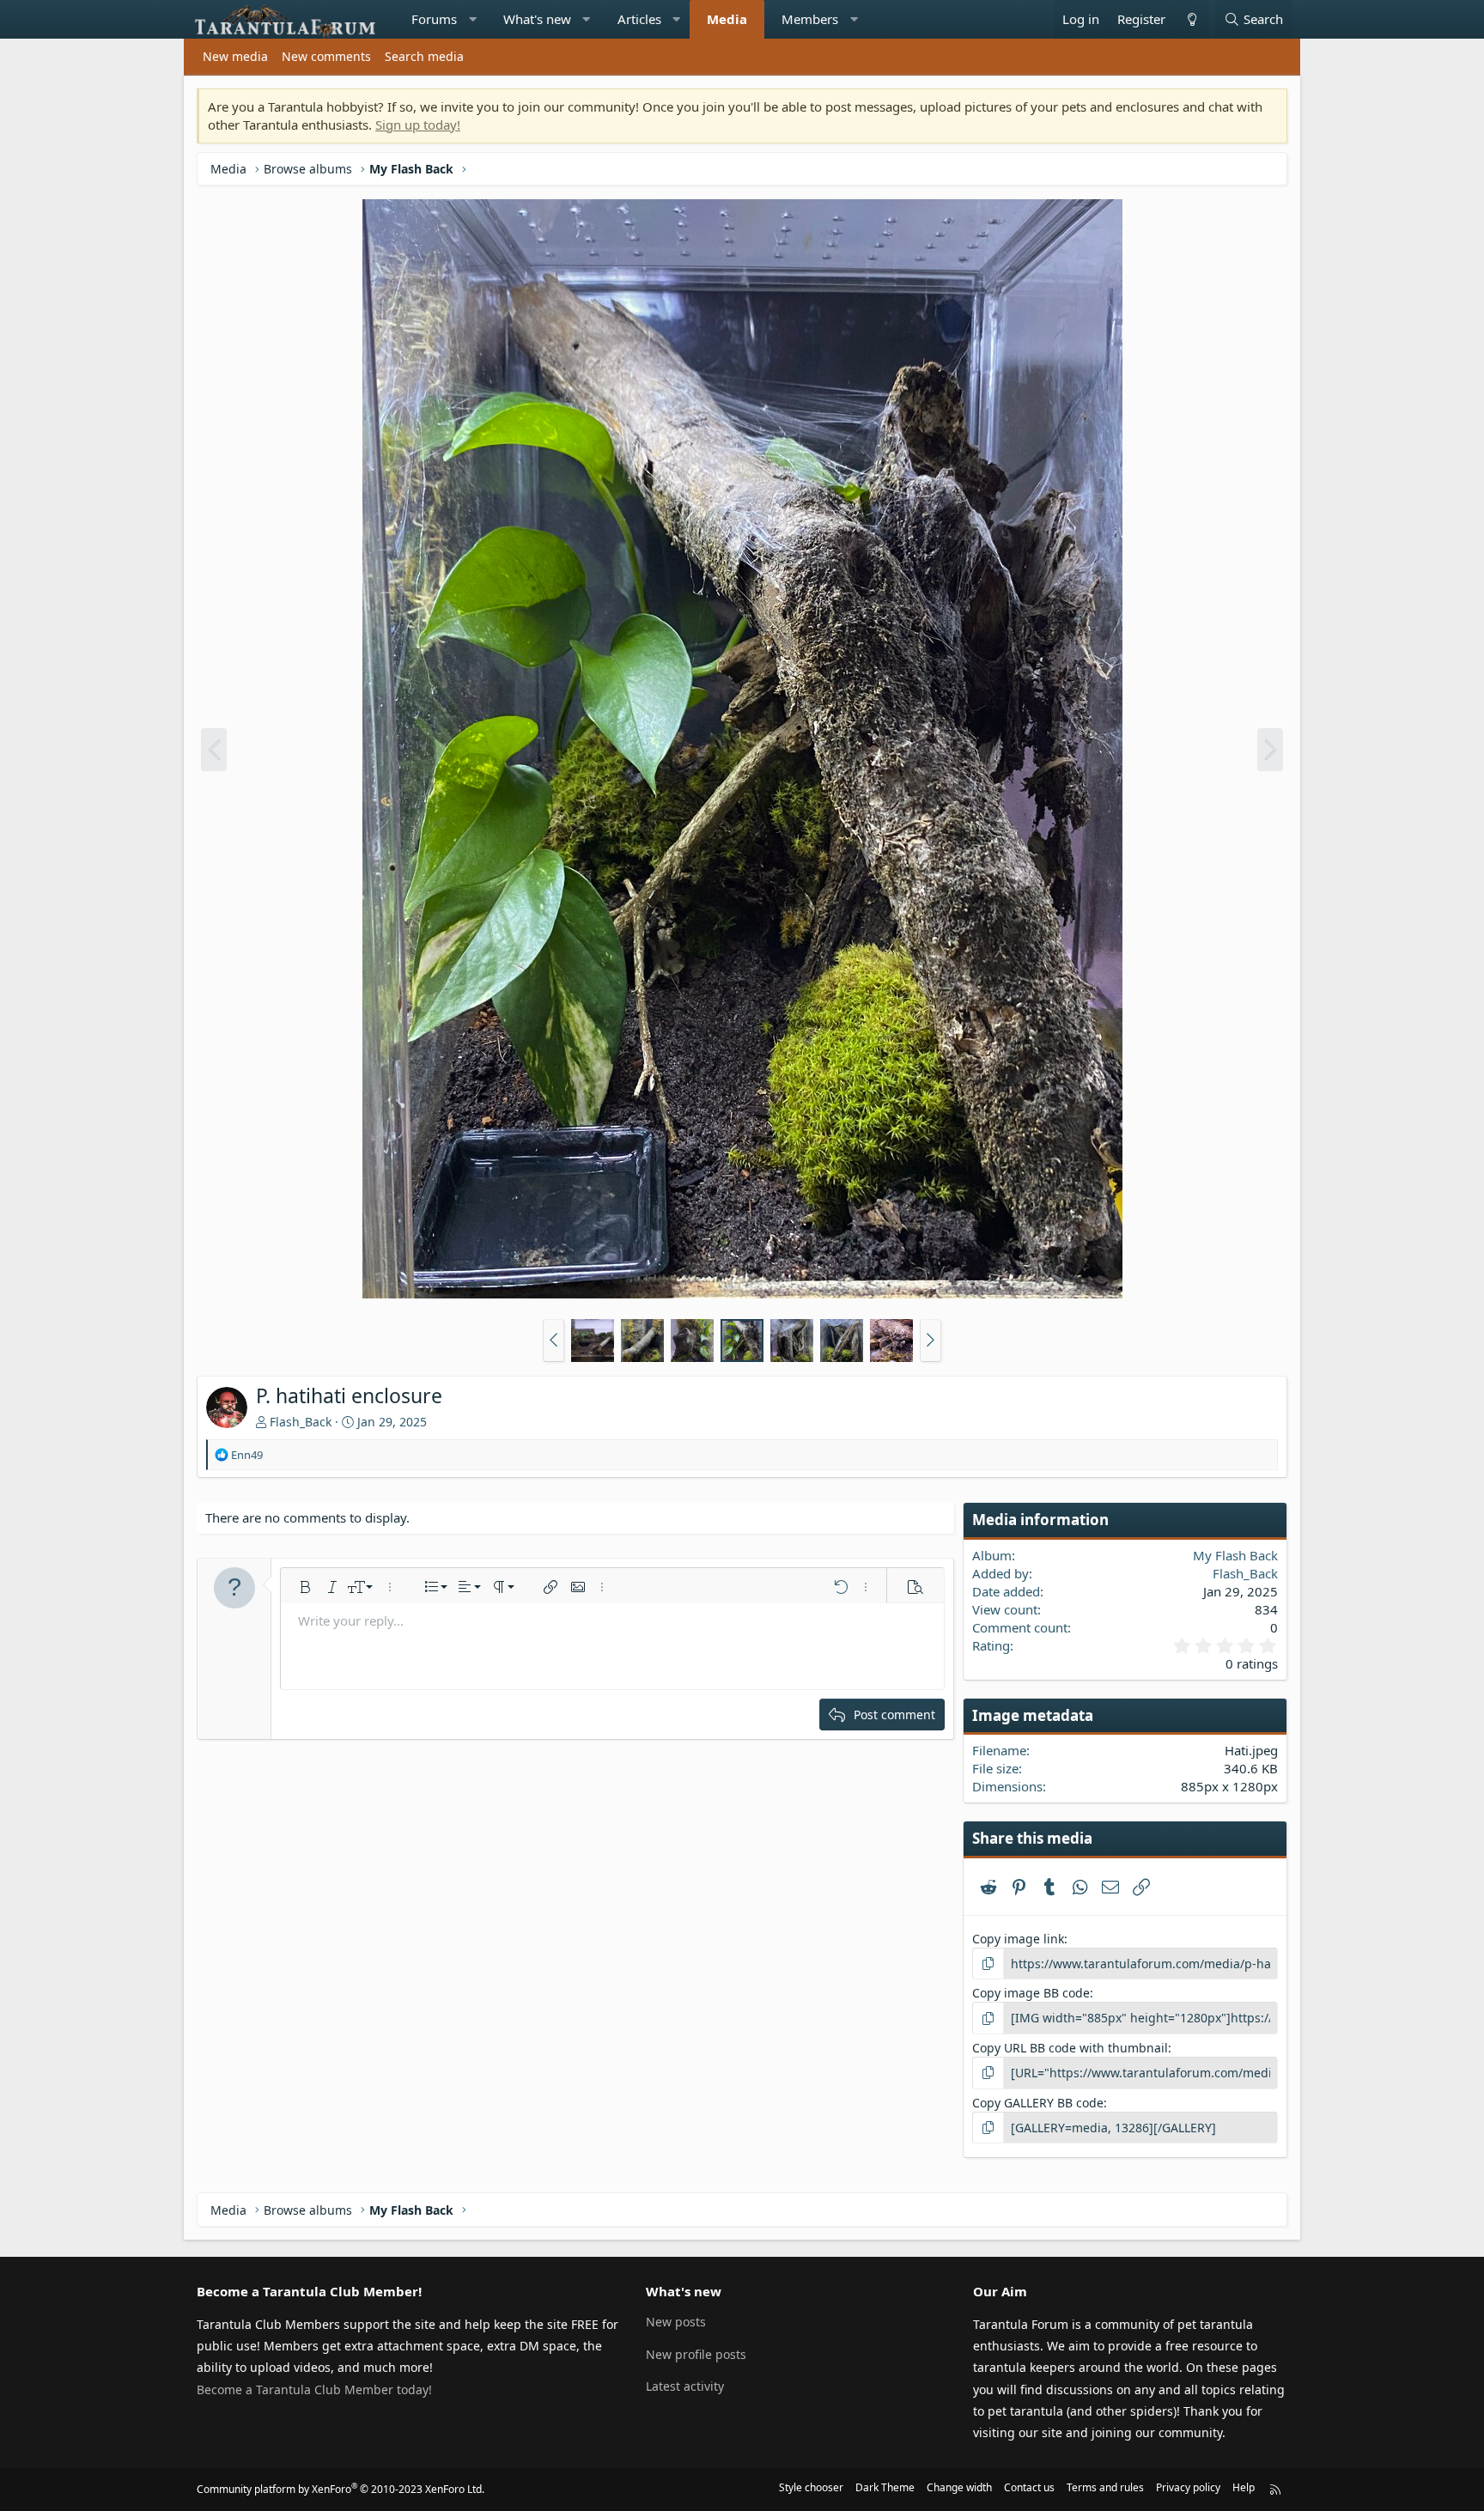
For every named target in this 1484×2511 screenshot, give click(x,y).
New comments (326, 56)
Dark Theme (885, 2487)
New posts (676, 2322)
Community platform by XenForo (341, 2489)
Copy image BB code (1031, 1993)
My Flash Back (1235, 1555)
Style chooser (811, 2487)
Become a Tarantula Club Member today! (314, 2389)
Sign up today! (418, 125)
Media (727, 19)
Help (1244, 2487)
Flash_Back (301, 1422)
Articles (639, 19)
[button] (473, 19)
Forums (434, 19)
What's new (537, 19)
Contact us (1029, 2487)
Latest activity (685, 2386)
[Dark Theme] (1191, 19)
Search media (424, 56)
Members (810, 19)
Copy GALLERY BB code (1038, 2103)
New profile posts (696, 2354)
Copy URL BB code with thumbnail (1070, 2048)
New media (235, 56)
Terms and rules (1105, 2487)
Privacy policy (1188, 2487)
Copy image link (1018, 1939)
